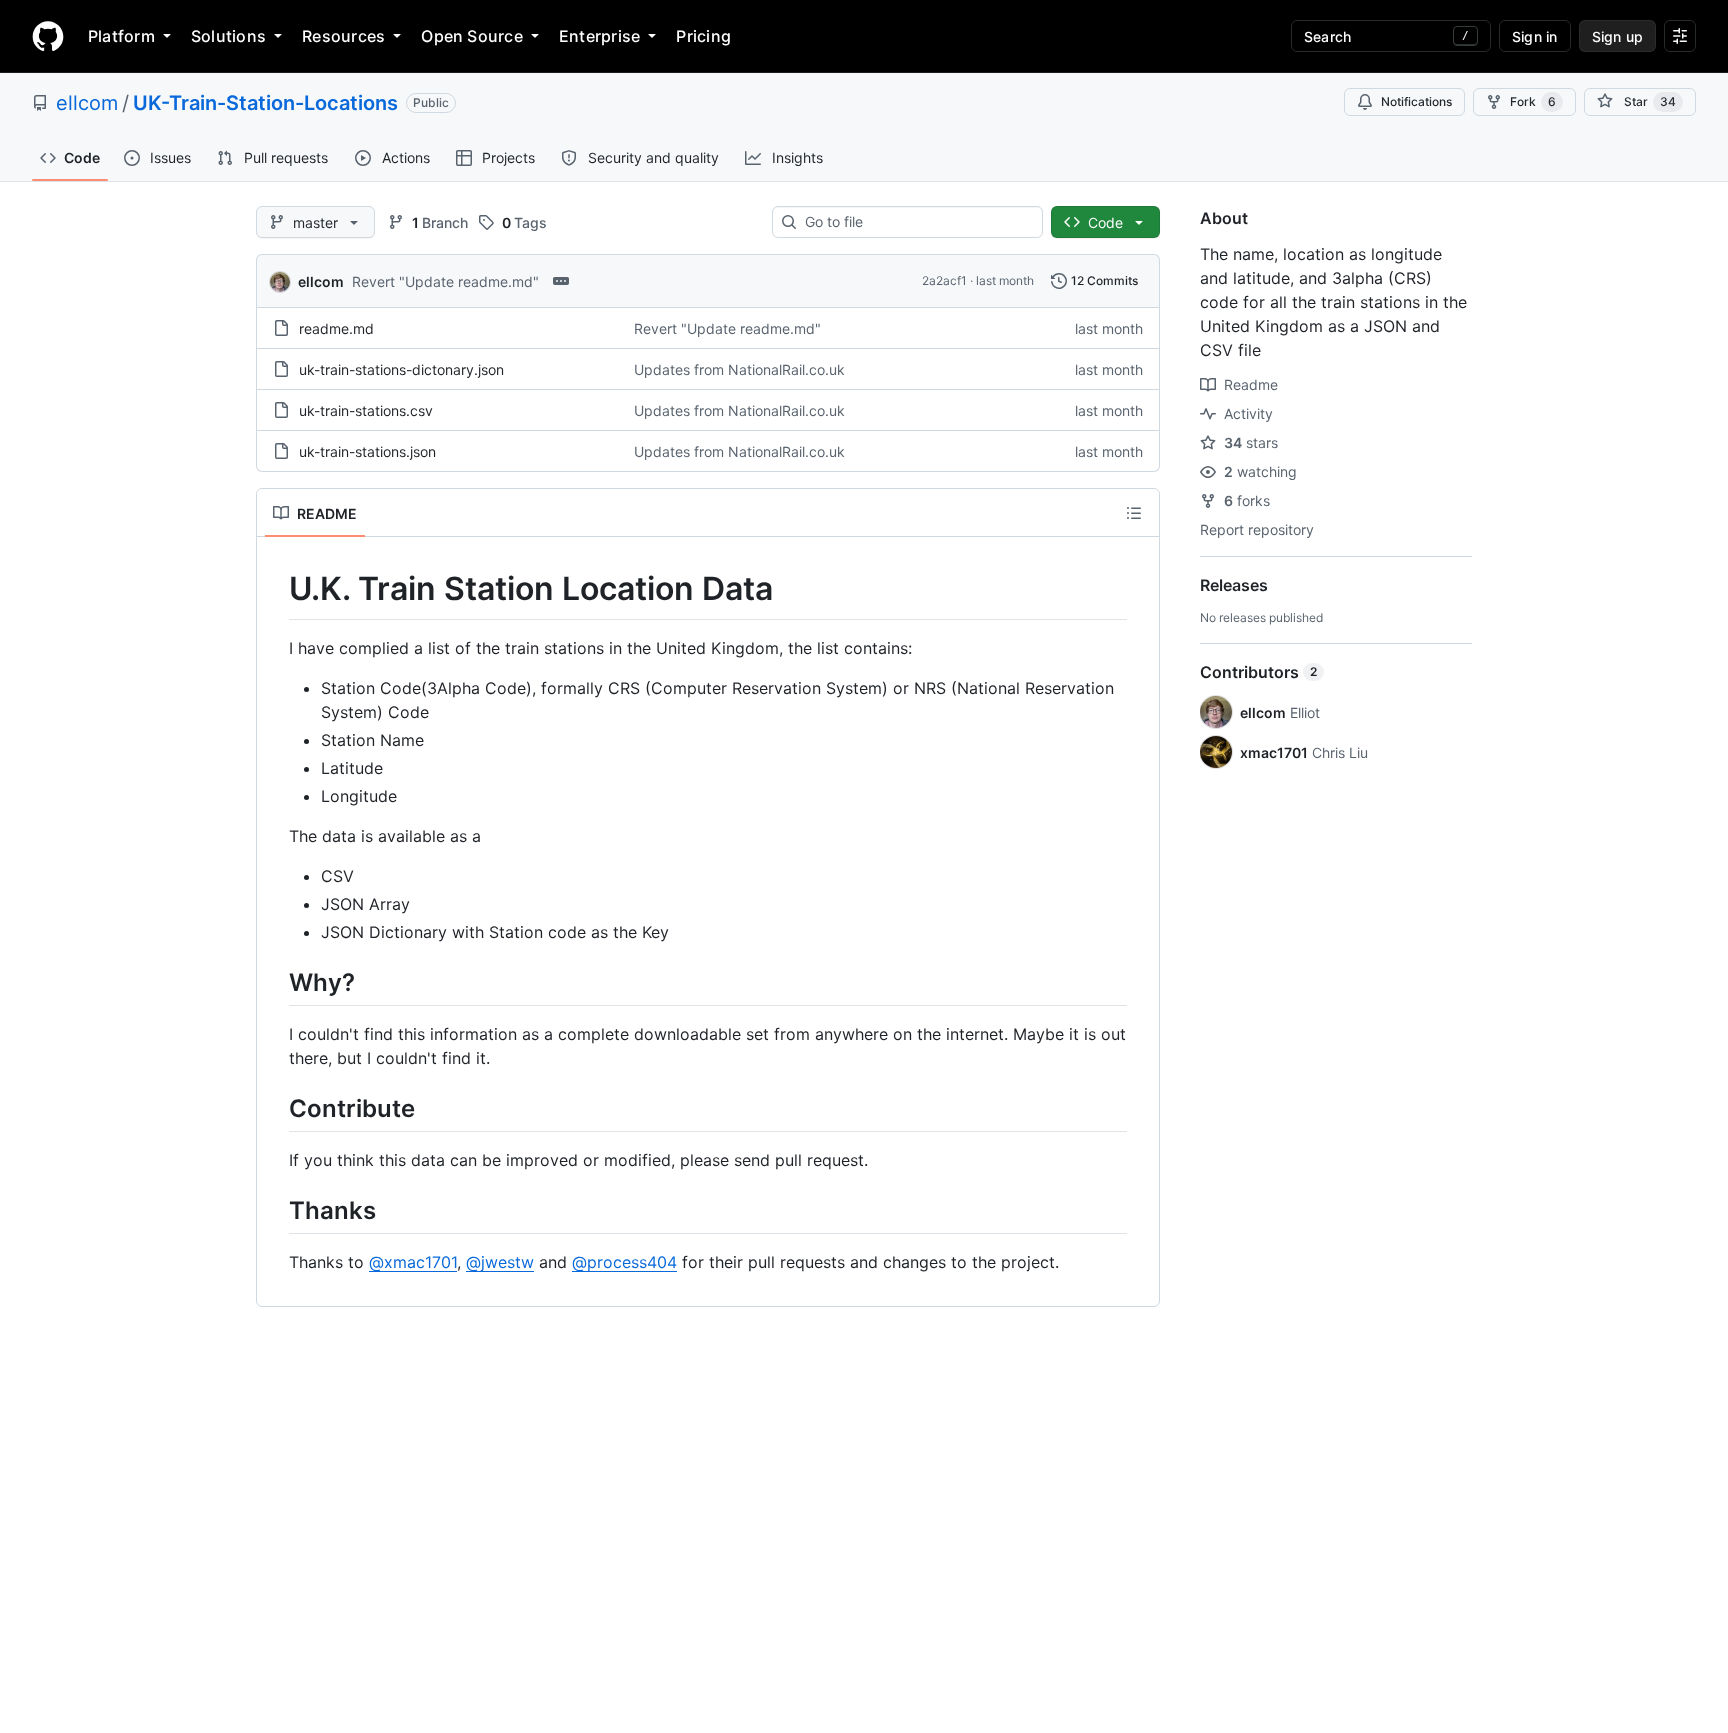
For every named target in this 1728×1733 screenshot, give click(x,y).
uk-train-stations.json (367, 451)
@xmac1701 (413, 1262)
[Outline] (1134, 513)
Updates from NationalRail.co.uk (739, 369)
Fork (1533, 101)
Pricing (703, 36)
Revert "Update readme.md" (445, 281)
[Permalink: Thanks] (275, 1210)
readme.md (336, 328)
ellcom (87, 103)
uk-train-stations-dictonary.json (401, 369)
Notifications (1416, 101)
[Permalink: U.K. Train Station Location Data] (275, 589)
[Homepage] (48, 36)
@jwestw (500, 1262)
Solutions (228, 36)
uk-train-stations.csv (366, 410)
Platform (121, 36)
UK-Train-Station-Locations (265, 103)
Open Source (472, 36)
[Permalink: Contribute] (275, 1108)
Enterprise (599, 36)
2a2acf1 (944, 280)
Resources (343, 36)
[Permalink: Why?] (275, 982)
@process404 (624, 1262)
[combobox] (915, 222)
